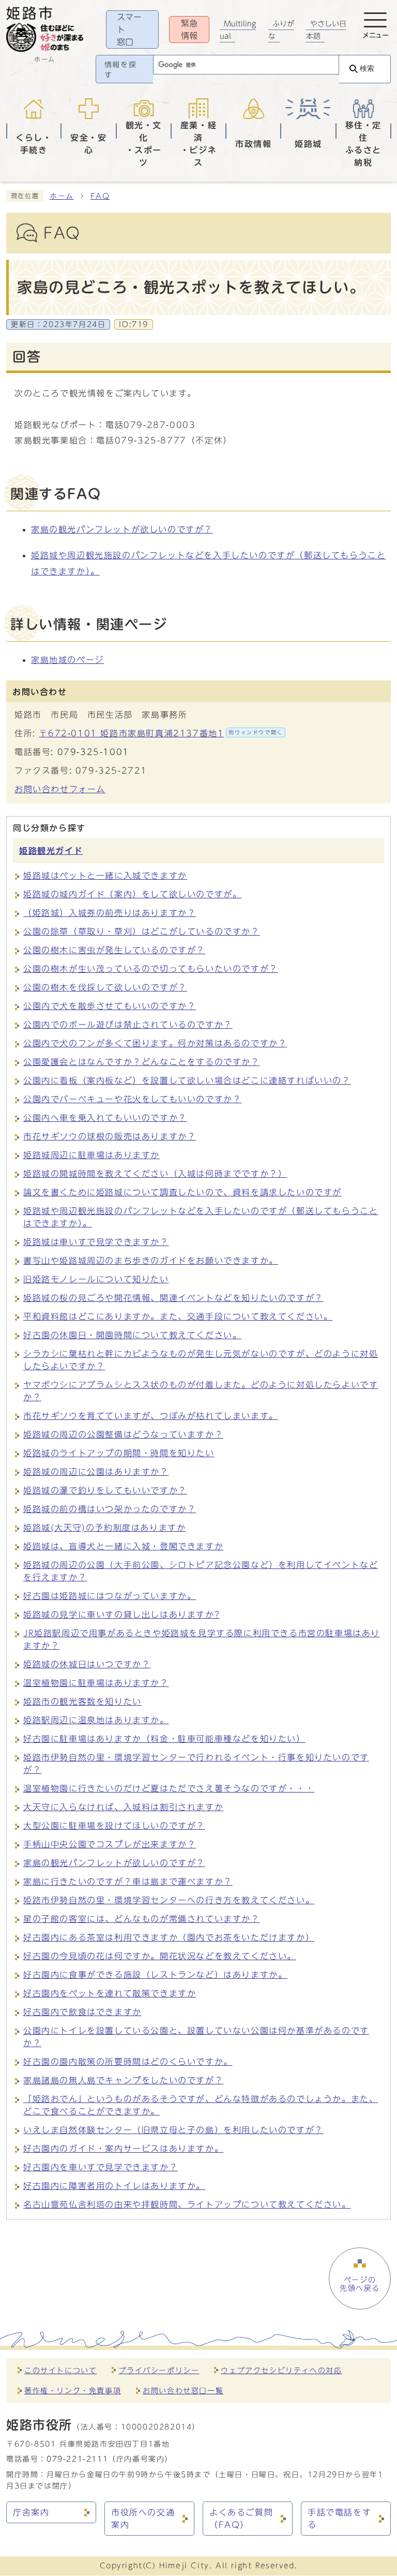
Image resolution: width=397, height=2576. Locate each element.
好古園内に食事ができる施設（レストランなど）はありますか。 (155, 1975)
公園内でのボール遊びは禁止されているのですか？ (128, 1025)
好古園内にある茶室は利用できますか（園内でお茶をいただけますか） (169, 1937)
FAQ (100, 196)
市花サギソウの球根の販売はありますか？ (110, 1136)
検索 (367, 69)
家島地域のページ (67, 660)
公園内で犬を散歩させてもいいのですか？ (110, 1006)
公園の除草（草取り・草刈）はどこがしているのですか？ (142, 931)
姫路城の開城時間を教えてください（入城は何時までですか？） (155, 1174)
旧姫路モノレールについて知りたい (96, 1279)
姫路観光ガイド (51, 851)
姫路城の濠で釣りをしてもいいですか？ (105, 1490)
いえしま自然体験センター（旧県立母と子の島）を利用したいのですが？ (173, 2130)
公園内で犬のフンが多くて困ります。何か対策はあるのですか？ (155, 1043)
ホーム (62, 196)
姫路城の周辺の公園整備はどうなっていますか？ (123, 1434)
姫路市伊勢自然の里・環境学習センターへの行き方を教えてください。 (169, 1900)
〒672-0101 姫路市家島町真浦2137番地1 (161, 733)
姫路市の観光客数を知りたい (82, 1701)
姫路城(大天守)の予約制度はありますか (104, 1528)
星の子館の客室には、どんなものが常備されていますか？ (142, 1919)
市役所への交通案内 (143, 2519)
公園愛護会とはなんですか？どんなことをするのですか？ (142, 1062)
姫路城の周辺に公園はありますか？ (96, 1472)
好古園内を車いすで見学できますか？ (101, 2167)
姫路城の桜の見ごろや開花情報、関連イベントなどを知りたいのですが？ (173, 1298)
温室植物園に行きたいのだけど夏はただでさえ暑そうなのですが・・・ (169, 1788)
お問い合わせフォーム (60, 789)
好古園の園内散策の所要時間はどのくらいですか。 (128, 2062)
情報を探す (120, 70)
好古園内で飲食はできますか (82, 2012)
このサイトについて (60, 2370)
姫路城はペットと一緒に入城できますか (105, 876)
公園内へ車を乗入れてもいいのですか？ (105, 1118)
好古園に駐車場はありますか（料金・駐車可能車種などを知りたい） (164, 1739)
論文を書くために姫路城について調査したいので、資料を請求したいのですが (182, 1192)
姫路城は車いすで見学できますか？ (96, 1242)
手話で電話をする (339, 2519)
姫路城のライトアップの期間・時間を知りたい (119, 1453)
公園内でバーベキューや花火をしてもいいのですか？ (132, 1099)
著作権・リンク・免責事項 (73, 2390)
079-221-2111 (77, 2459)
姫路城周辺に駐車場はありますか (91, 1155)
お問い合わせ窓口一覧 (183, 2390)
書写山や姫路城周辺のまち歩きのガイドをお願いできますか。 (151, 1261)
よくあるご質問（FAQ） (241, 2519)
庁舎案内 (31, 2512)
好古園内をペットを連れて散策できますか (110, 1993)
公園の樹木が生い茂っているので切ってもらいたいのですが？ (151, 969)
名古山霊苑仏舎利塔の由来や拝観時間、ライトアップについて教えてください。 (187, 2204)
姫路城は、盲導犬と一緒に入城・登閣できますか (123, 1546)
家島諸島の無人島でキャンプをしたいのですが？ (123, 2080)
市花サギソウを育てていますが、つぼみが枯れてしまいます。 (151, 1416)
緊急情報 (189, 29)
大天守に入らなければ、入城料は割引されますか (123, 1807)
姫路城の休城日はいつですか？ (87, 1664)
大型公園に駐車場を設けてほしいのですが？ (114, 1826)
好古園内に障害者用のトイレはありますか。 (114, 2186)
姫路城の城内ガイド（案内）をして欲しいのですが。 (132, 894)
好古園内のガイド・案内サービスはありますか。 (123, 2149)
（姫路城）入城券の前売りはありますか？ (110, 913)
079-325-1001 (93, 752)
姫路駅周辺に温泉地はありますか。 (96, 1720)
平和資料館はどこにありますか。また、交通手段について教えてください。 (178, 1316)
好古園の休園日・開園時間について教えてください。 (132, 1335)
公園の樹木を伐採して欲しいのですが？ (105, 987)
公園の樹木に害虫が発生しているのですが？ (114, 950)
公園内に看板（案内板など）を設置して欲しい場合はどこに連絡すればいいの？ (187, 1080)
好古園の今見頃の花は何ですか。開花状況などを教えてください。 (160, 1956)
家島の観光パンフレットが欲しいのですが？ (122, 529)
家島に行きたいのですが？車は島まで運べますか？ (128, 1882)
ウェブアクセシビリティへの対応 (281, 2370)
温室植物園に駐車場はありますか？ (96, 1683)
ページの (360, 2284)
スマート (129, 29)
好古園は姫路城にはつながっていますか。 (110, 1596)
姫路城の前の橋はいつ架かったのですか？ (110, 1509)
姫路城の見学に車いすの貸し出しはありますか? (121, 1615)
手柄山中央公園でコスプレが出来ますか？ (110, 1844)
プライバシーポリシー (159, 2370)
